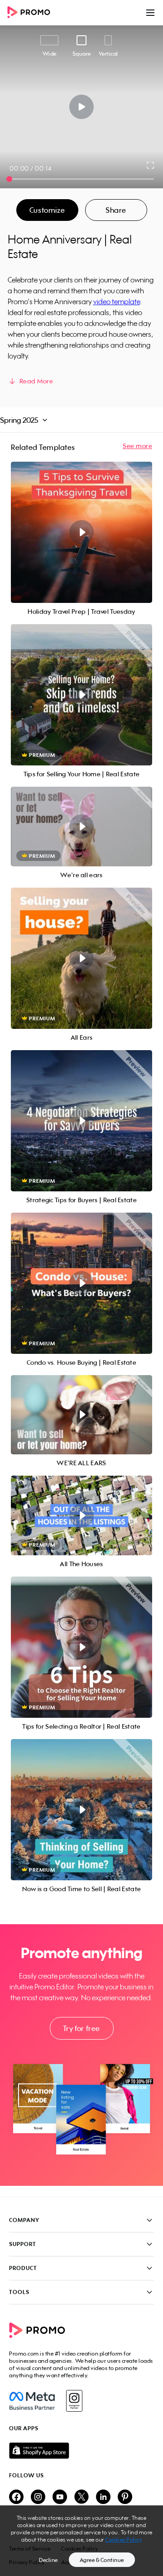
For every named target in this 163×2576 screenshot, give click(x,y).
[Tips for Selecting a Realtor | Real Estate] (81, 1647)
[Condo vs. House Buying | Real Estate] (81, 1283)
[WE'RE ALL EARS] (81, 1415)
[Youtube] (60, 2497)
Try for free (81, 2028)
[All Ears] (81, 958)
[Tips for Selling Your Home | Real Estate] (81, 695)
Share (116, 210)
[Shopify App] (81, 2451)
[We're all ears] (81, 827)
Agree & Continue (102, 2560)
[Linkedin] (103, 2497)
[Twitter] (81, 2497)
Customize (47, 210)
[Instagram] (74, 2401)
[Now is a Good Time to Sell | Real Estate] (81, 1810)
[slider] (9, 179)
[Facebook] (32, 2401)
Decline (48, 2560)
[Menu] (150, 13)
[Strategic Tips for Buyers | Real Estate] (81, 1121)
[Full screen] (151, 165)
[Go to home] (32, 13)
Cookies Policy (123, 2540)
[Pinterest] (125, 2497)
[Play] (82, 107)
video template (117, 301)
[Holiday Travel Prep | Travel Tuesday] (81, 532)
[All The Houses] (81, 1515)
